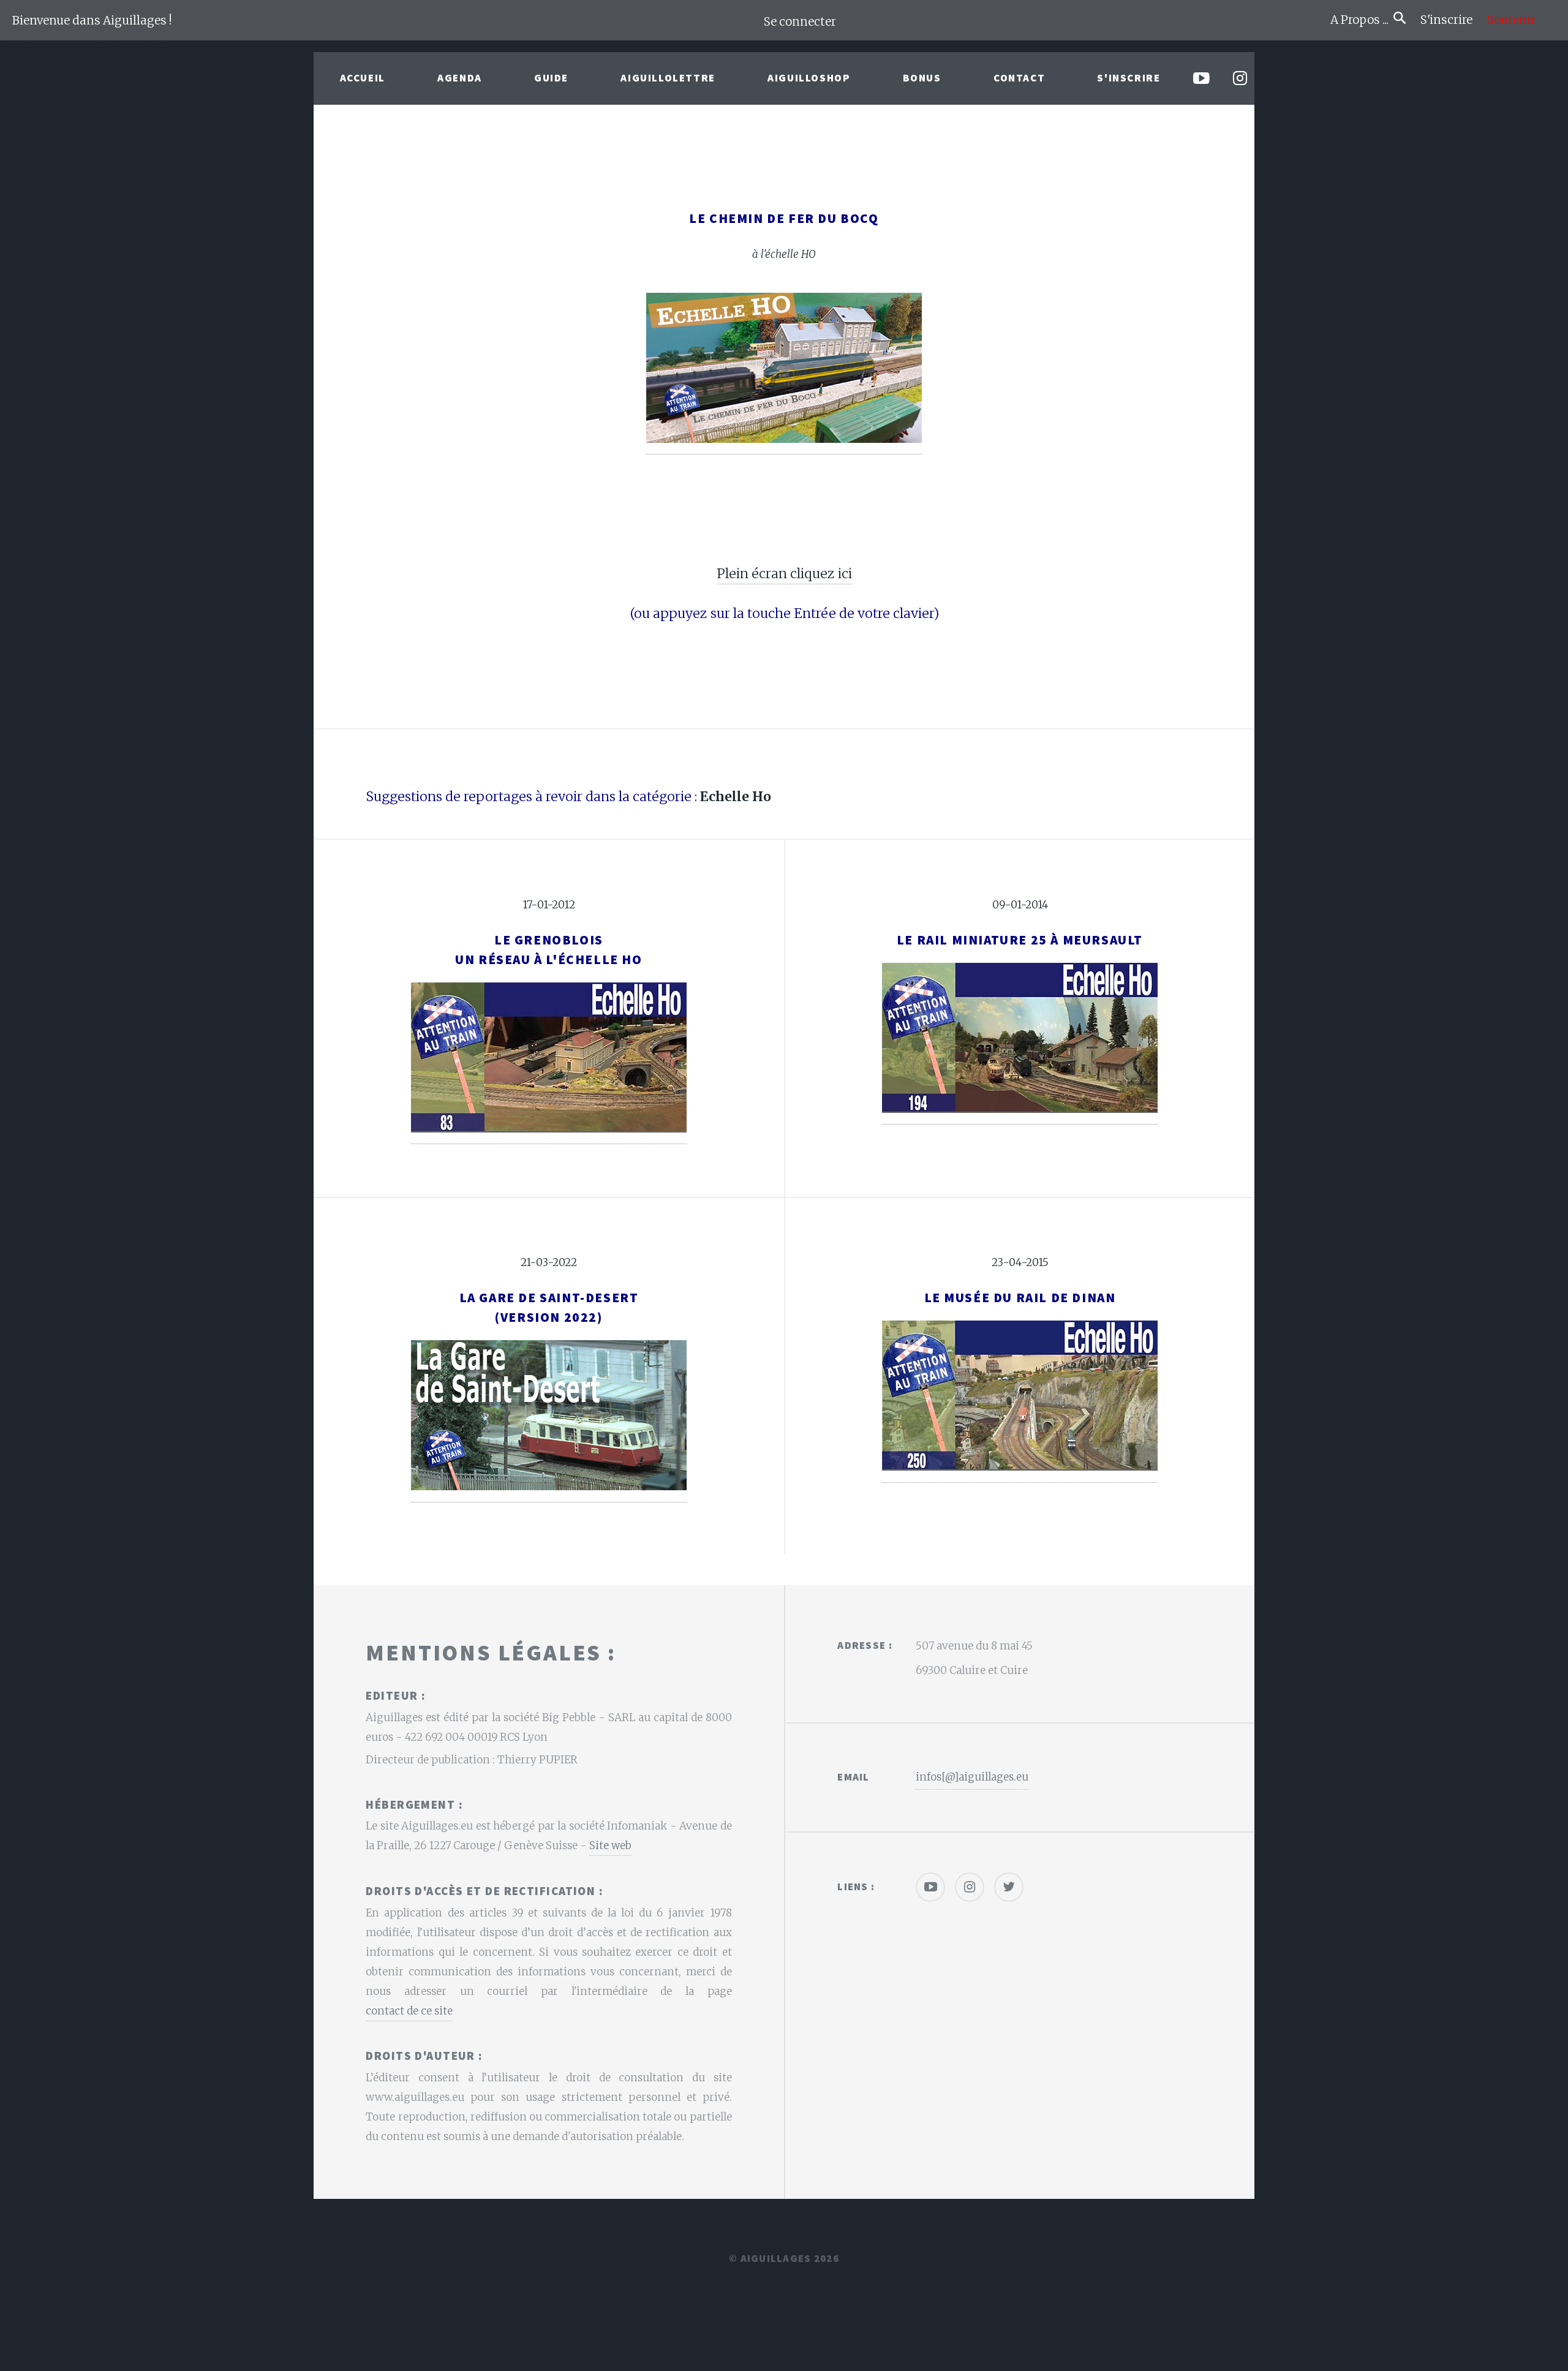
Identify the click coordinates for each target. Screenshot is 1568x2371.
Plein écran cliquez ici (784, 574)
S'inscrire (1451, 20)
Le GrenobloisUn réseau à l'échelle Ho (548, 950)
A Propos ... (1362, 20)
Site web (610, 1845)
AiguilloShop (809, 78)
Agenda (460, 78)
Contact (1019, 78)
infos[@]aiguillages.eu (972, 1777)
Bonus (922, 78)
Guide (551, 78)
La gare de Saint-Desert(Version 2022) (549, 1307)
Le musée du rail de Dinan (1020, 1298)
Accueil (363, 78)
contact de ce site (409, 2011)
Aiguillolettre (668, 78)
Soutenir (1511, 20)
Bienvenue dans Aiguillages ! (92, 21)
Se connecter (800, 22)
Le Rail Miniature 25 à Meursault (1020, 940)
